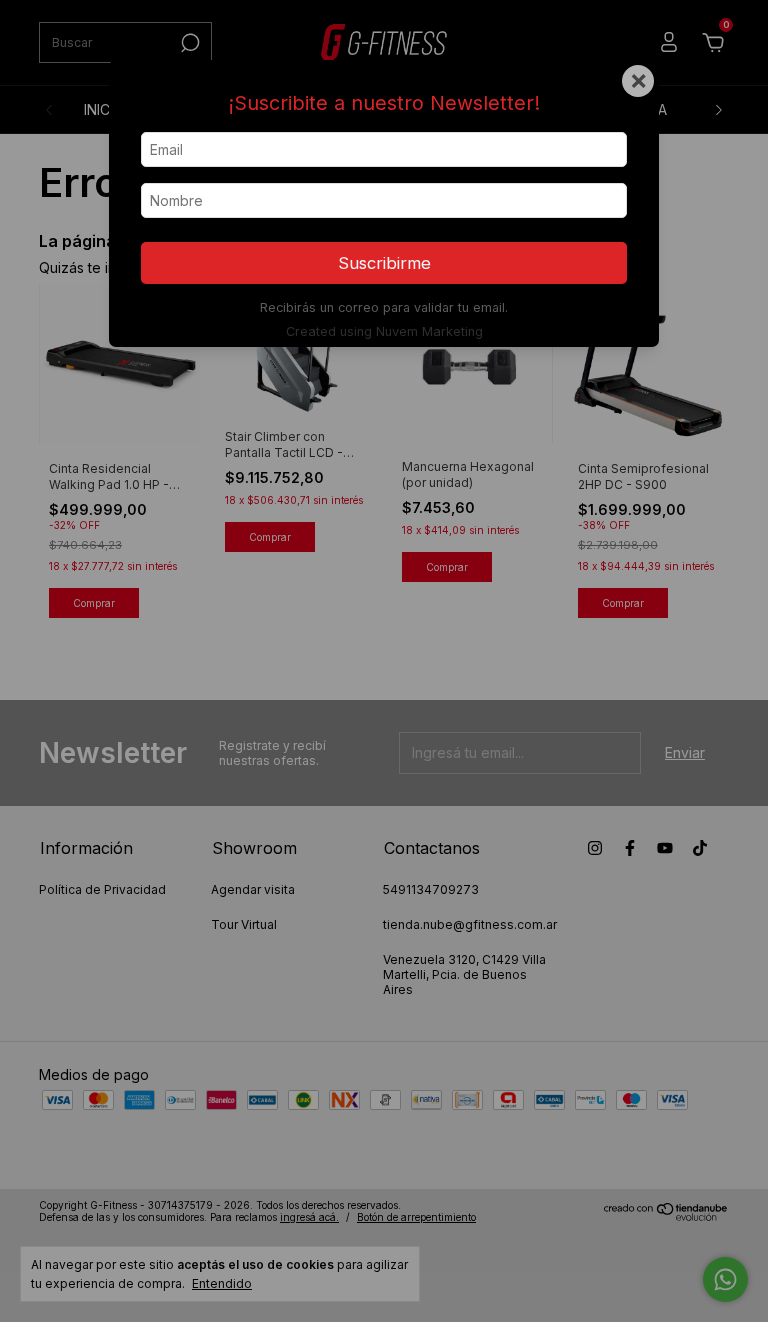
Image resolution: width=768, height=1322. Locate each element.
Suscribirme (384, 263)
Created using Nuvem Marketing (384, 331)
